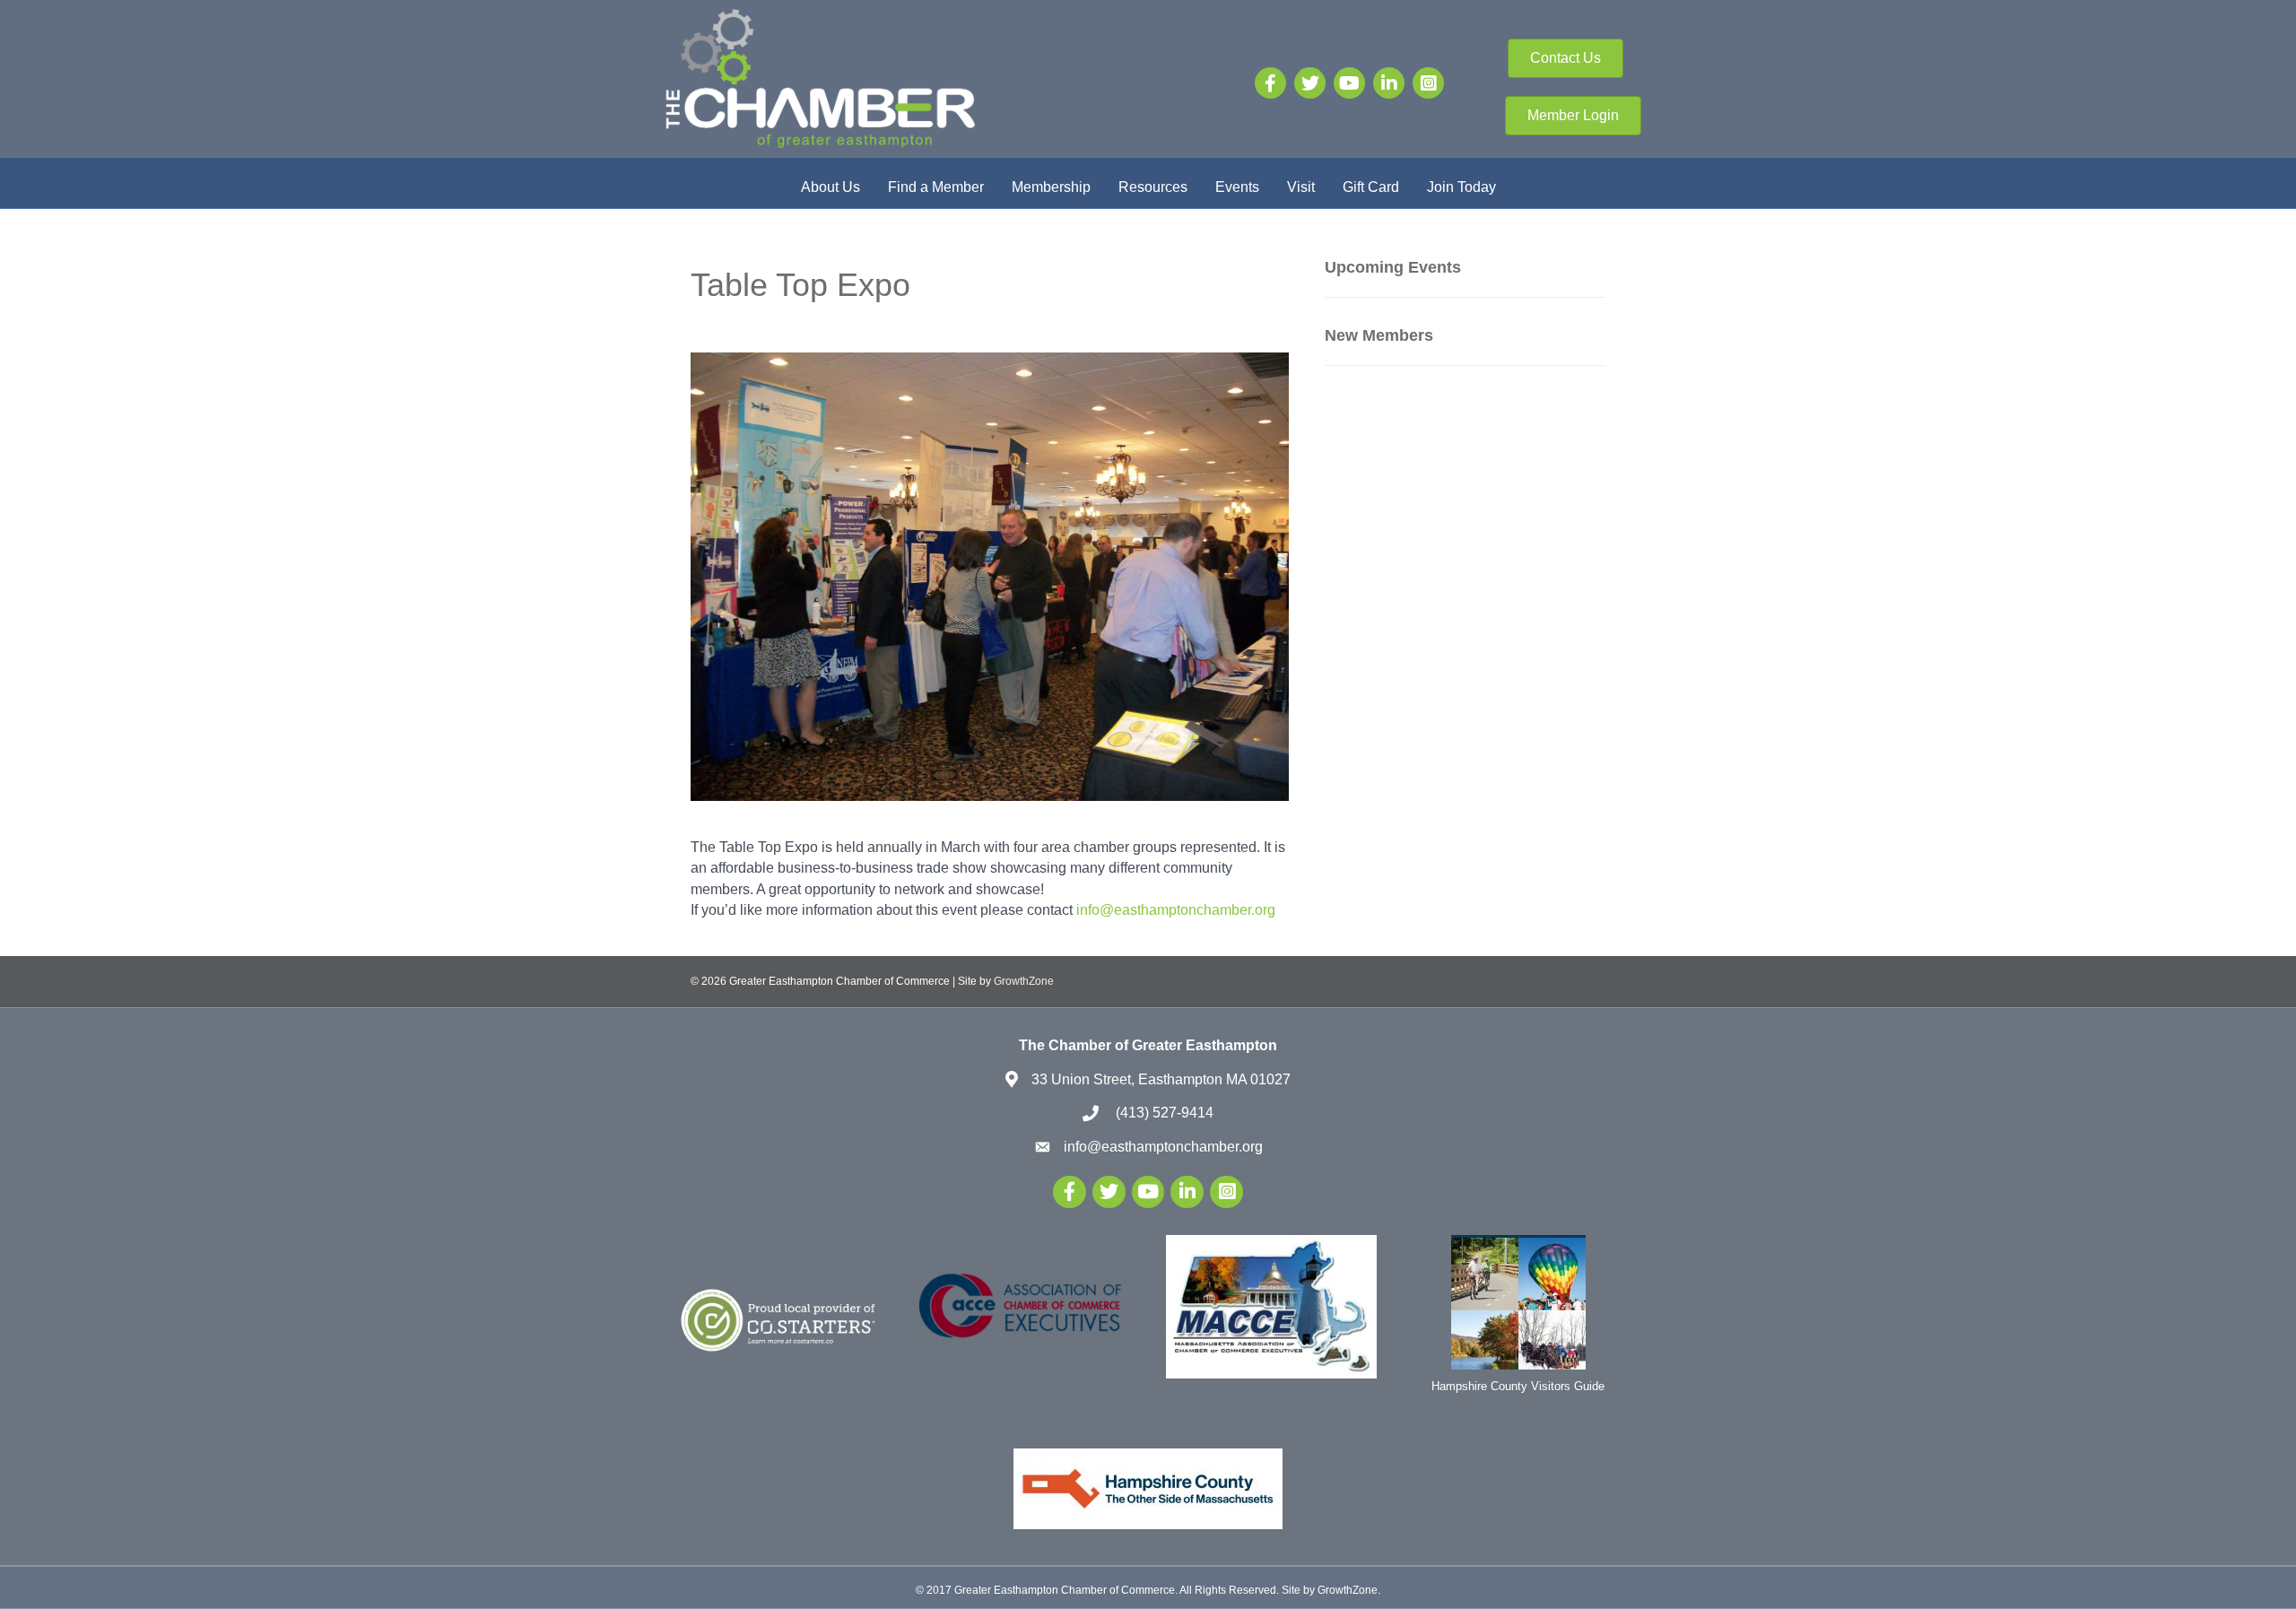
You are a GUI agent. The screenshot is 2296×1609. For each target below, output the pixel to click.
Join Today (1461, 187)
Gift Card (1371, 187)
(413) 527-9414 (1163, 1113)
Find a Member (936, 187)
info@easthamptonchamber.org (1176, 910)
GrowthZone (1024, 981)
